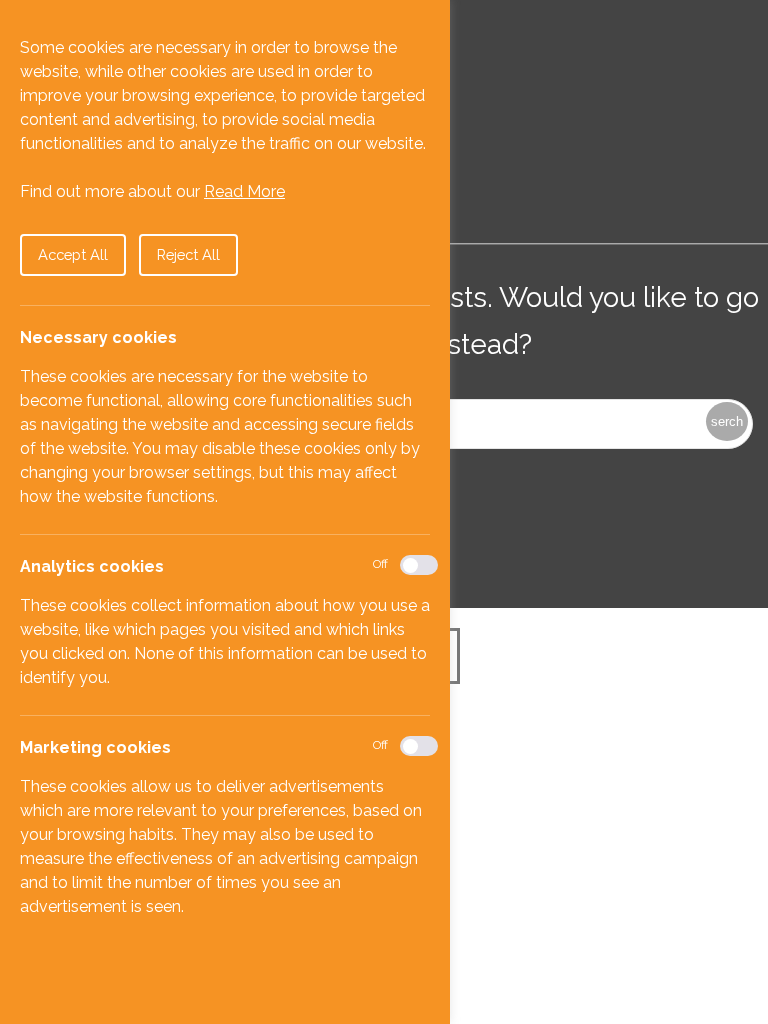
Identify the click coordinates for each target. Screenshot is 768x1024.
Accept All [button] (73, 254)
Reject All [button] (188, 254)
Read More (244, 191)
